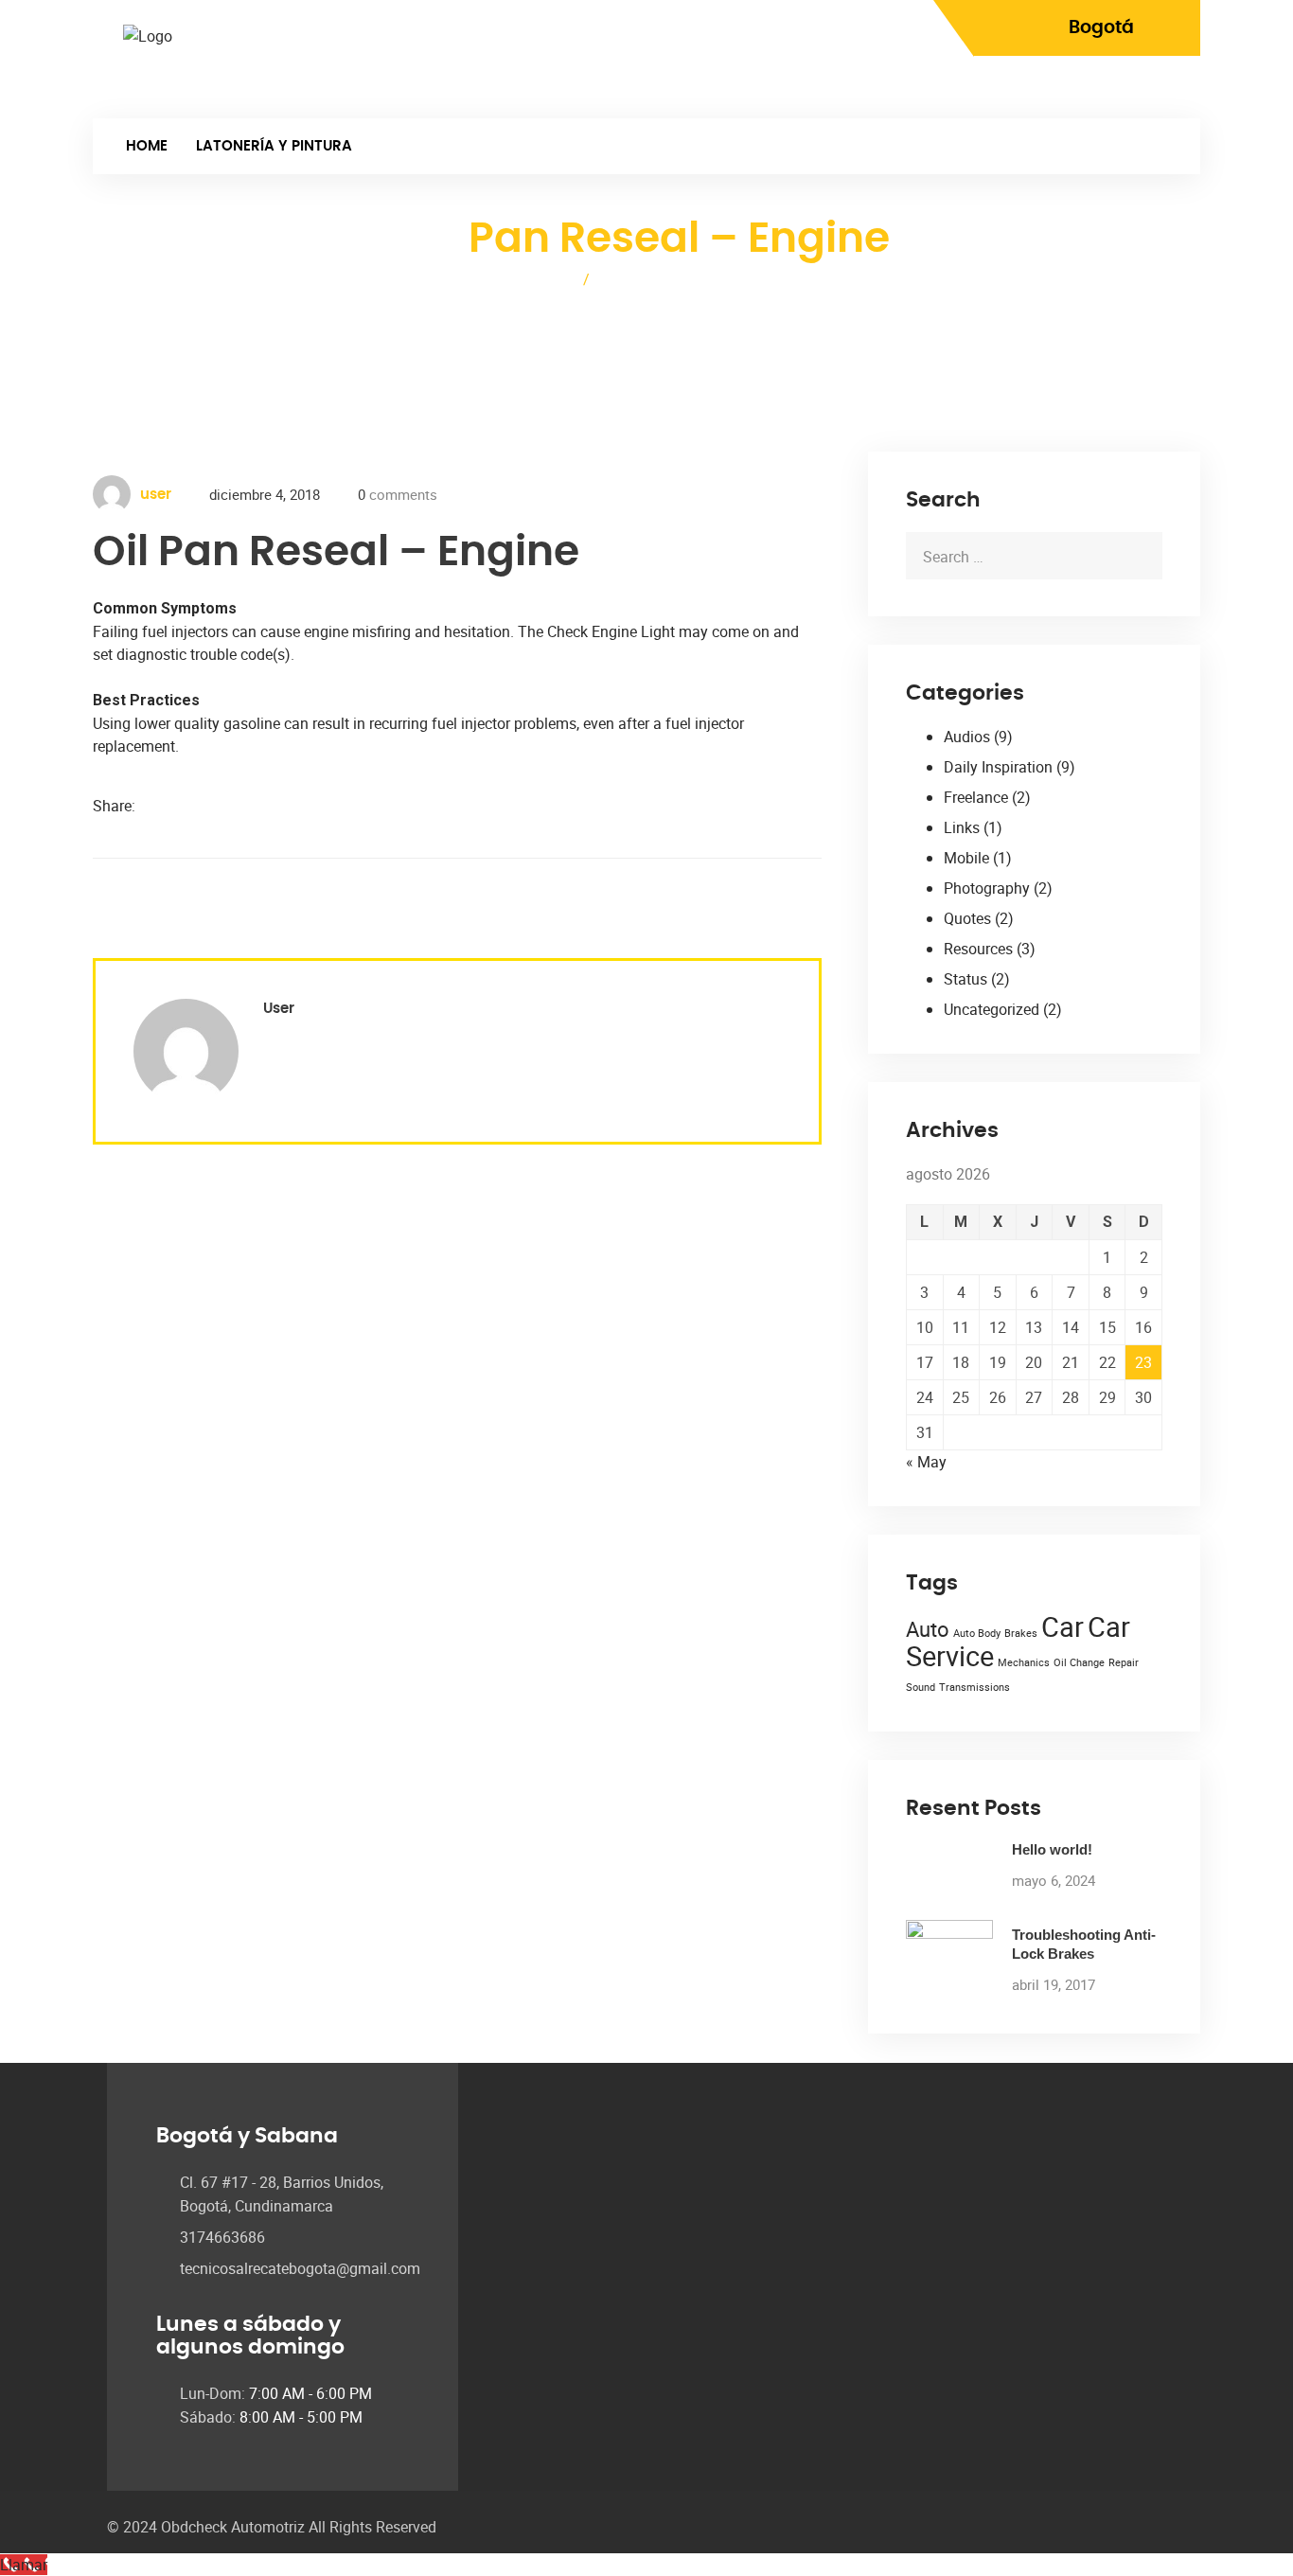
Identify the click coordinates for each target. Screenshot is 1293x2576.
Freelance (976, 797)
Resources (978, 949)
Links (962, 827)
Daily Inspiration (998, 767)
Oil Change (1079, 1662)
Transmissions (974, 1687)
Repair (1124, 1662)
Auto (928, 1629)
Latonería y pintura (274, 146)
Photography (987, 888)
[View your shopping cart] (1170, 90)
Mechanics (1024, 1662)
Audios (967, 737)
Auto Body (977, 1633)
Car (1063, 1626)
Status (965, 979)
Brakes (1021, 1633)
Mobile (966, 858)
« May (926, 1462)
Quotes (967, 918)
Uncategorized (992, 1009)
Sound (921, 1687)
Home (147, 146)
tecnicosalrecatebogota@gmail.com (300, 2268)
